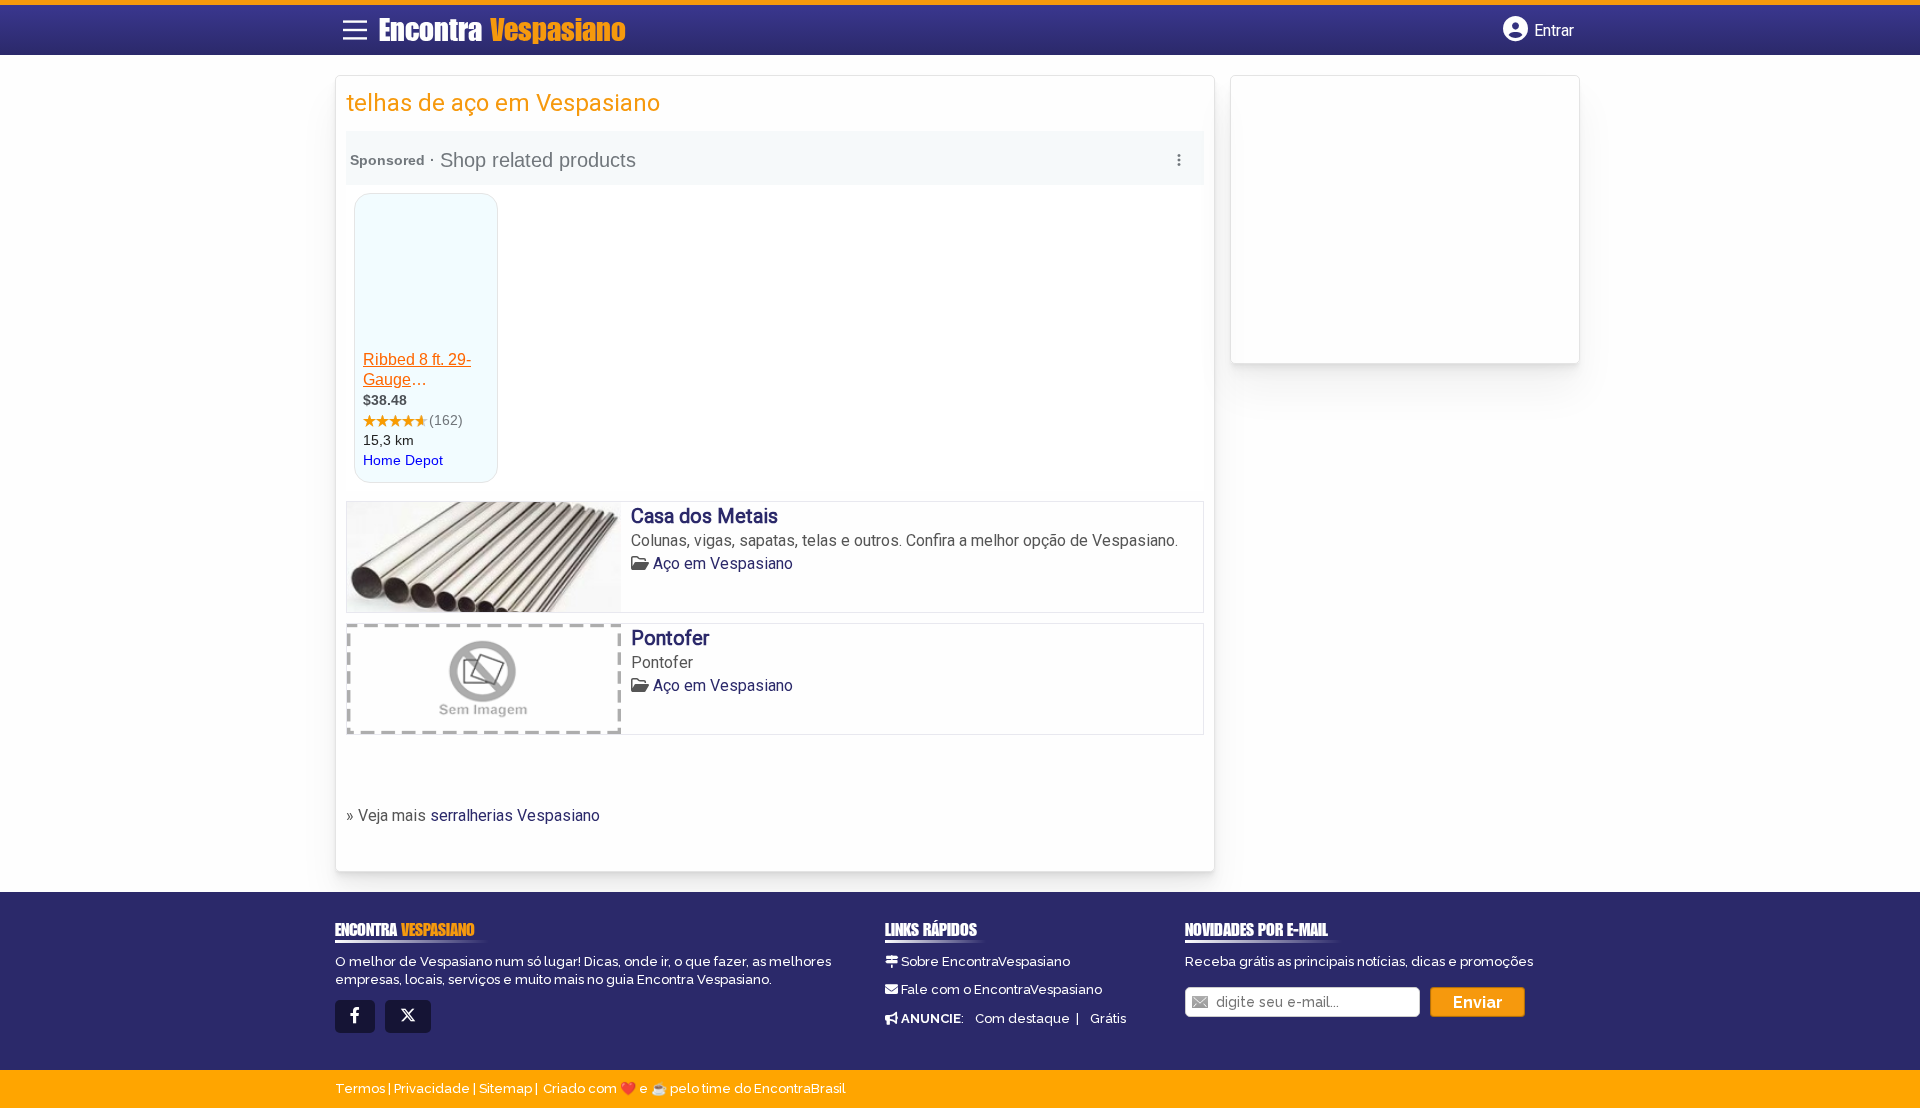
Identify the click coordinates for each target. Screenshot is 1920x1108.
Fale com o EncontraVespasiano (1001, 989)
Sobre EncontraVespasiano (985, 961)
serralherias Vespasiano (515, 815)
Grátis (1108, 1018)
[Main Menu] (355, 30)
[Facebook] (355, 1016)
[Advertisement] (1391, 221)
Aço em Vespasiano (723, 563)
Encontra (502, 29)
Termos (360, 1088)
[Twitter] (408, 1016)
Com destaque (1022, 1018)
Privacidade (432, 1088)
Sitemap (505, 1088)
